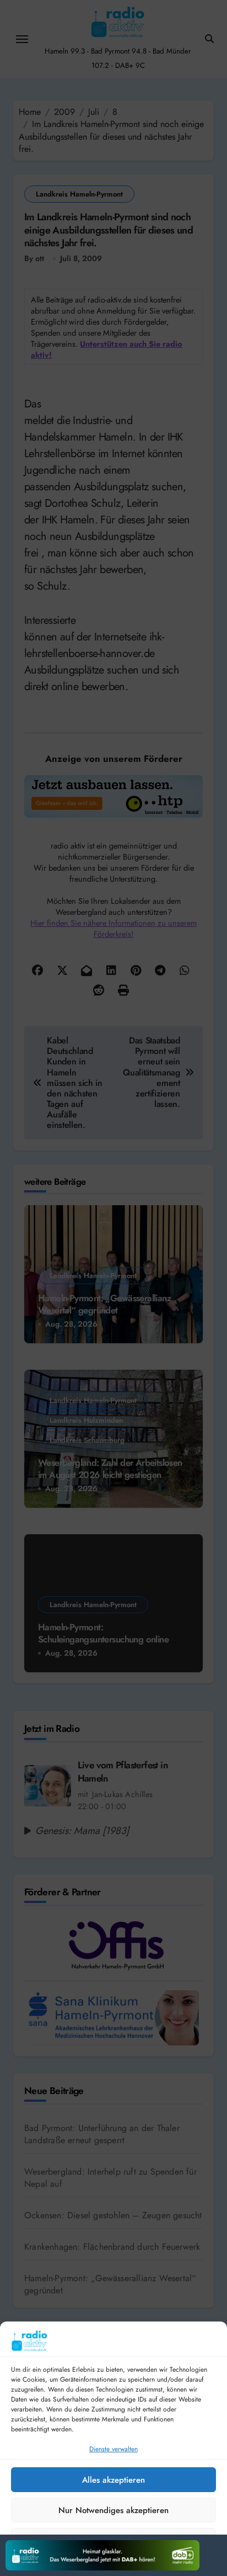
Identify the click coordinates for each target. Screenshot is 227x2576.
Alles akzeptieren (113, 2480)
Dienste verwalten (113, 2449)
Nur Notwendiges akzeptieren (113, 2510)
